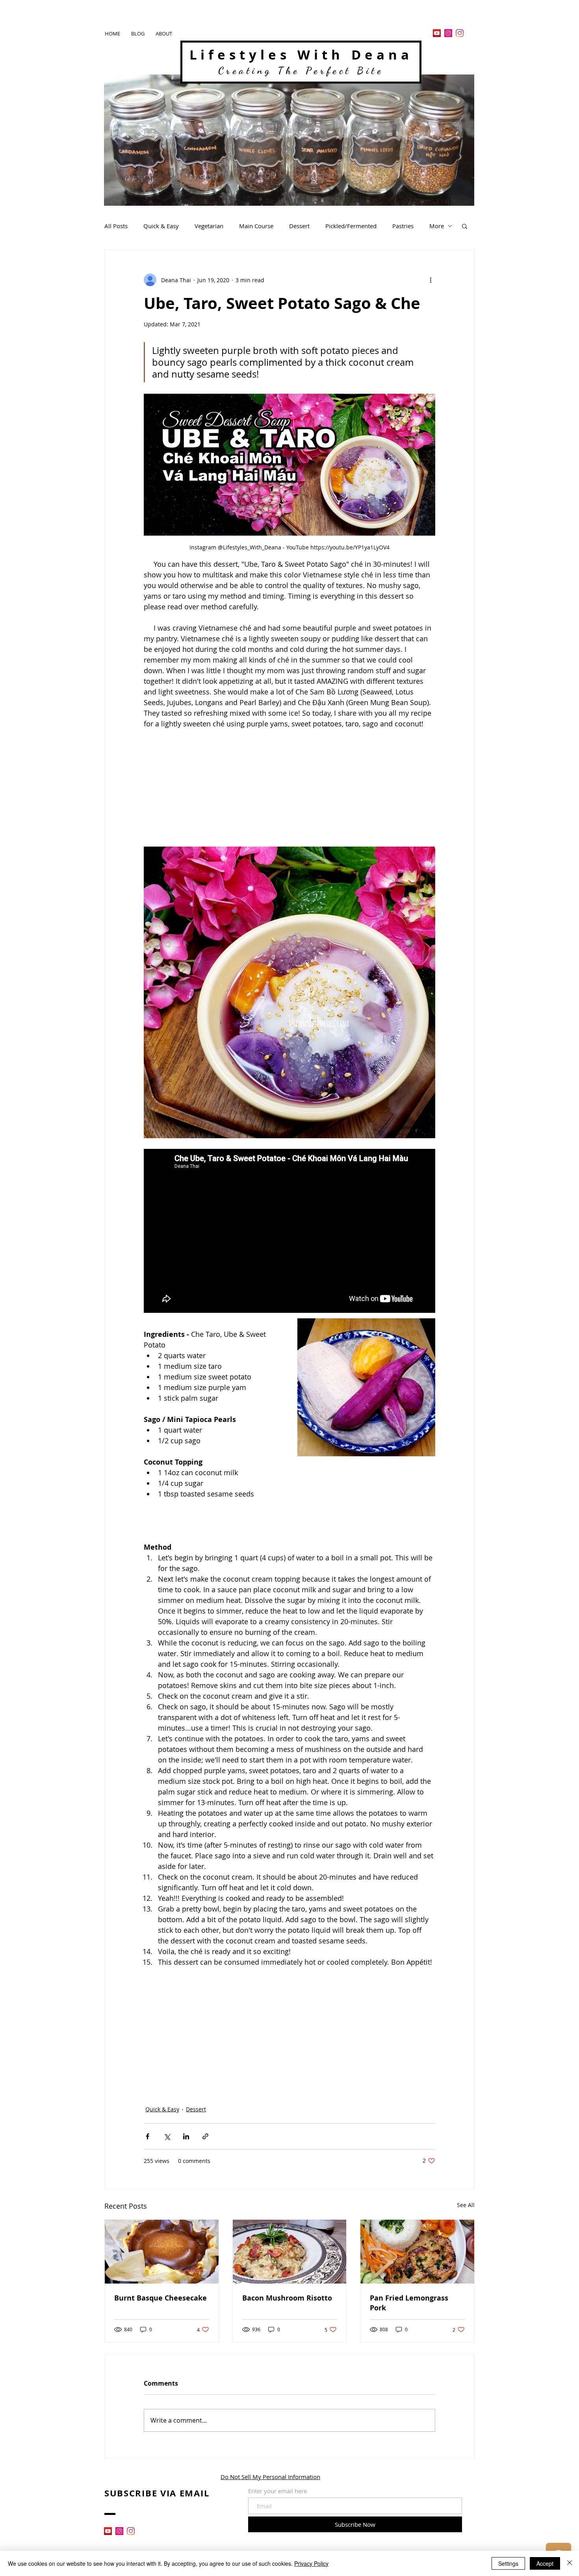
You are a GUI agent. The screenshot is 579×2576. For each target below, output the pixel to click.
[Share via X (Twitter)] (167, 2136)
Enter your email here (277, 2491)
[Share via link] (205, 2136)
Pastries (403, 226)
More (437, 226)
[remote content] (289, 785)
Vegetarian (209, 226)
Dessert (299, 226)
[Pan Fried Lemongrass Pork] (417, 2252)
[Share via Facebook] (148, 2136)
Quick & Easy (161, 226)
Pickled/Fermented (351, 226)
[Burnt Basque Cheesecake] (162, 2252)
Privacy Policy (311, 2563)
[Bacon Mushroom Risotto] (290, 2252)
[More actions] (431, 280)
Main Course (256, 226)
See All (466, 2205)
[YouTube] (437, 33)
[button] (465, 226)
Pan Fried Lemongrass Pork (409, 2303)
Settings (508, 2563)
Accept (545, 2563)
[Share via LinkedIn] (186, 2136)
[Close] (570, 2563)
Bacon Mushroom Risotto (287, 2298)
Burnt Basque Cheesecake (161, 2298)
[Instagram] (448, 33)
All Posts (116, 226)
